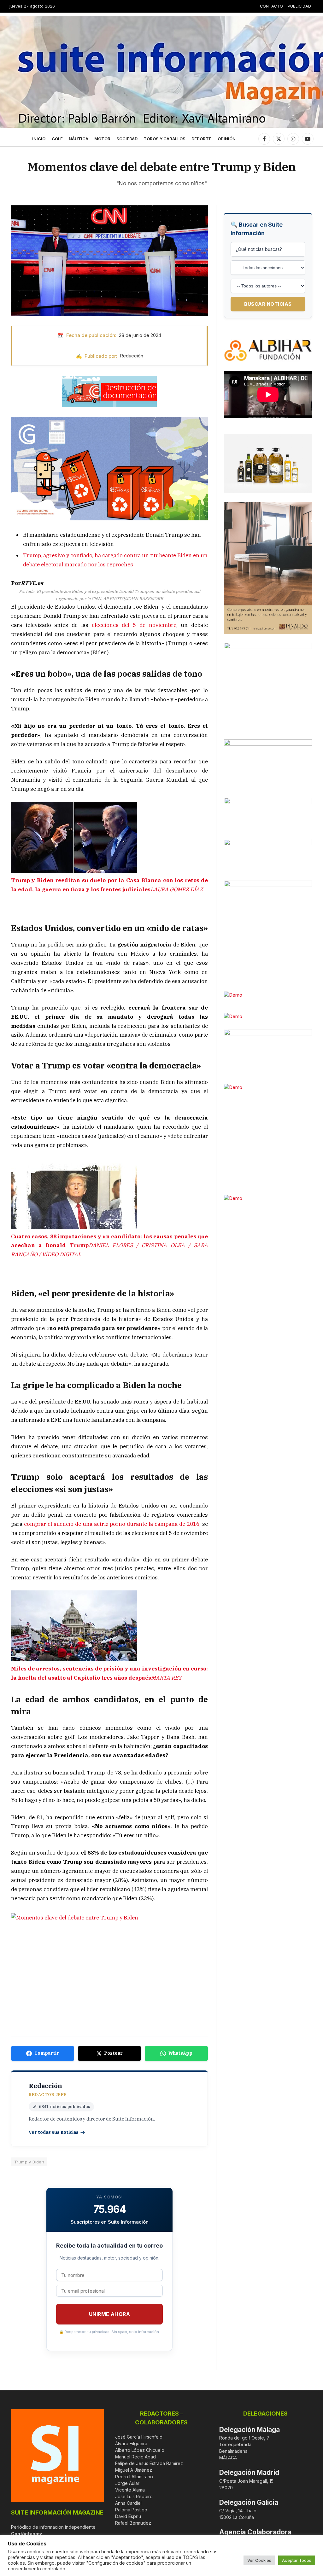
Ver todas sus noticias (54, 2132)
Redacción (132, 356)
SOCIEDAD (127, 139)
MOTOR (102, 139)
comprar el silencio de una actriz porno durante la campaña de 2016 (112, 1524)
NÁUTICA (79, 139)
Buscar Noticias (268, 304)
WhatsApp (180, 2053)
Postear (113, 2053)
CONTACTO (271, 6)
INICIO (39, 139)
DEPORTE (201, 139)
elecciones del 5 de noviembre (134, 625)
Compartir (47, 2053)
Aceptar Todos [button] (297, 2560)
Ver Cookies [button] (259, 2560)
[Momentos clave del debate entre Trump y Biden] (109, 260)
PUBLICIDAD (299, 6)
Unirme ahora (110, 2314)
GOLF (57, 139)
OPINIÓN (227, 139)
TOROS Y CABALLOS (164, 139)
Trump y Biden (29, 2162)
